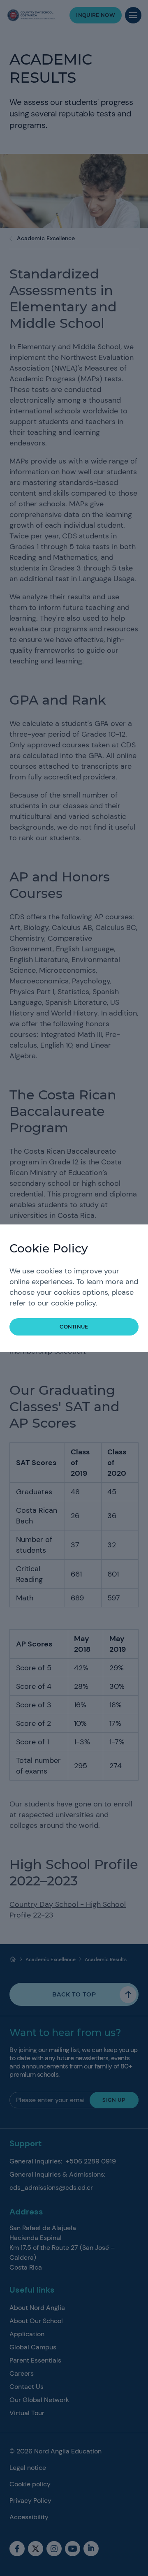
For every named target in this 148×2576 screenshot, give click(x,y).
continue (74, 1327)
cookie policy (73, 1303)
